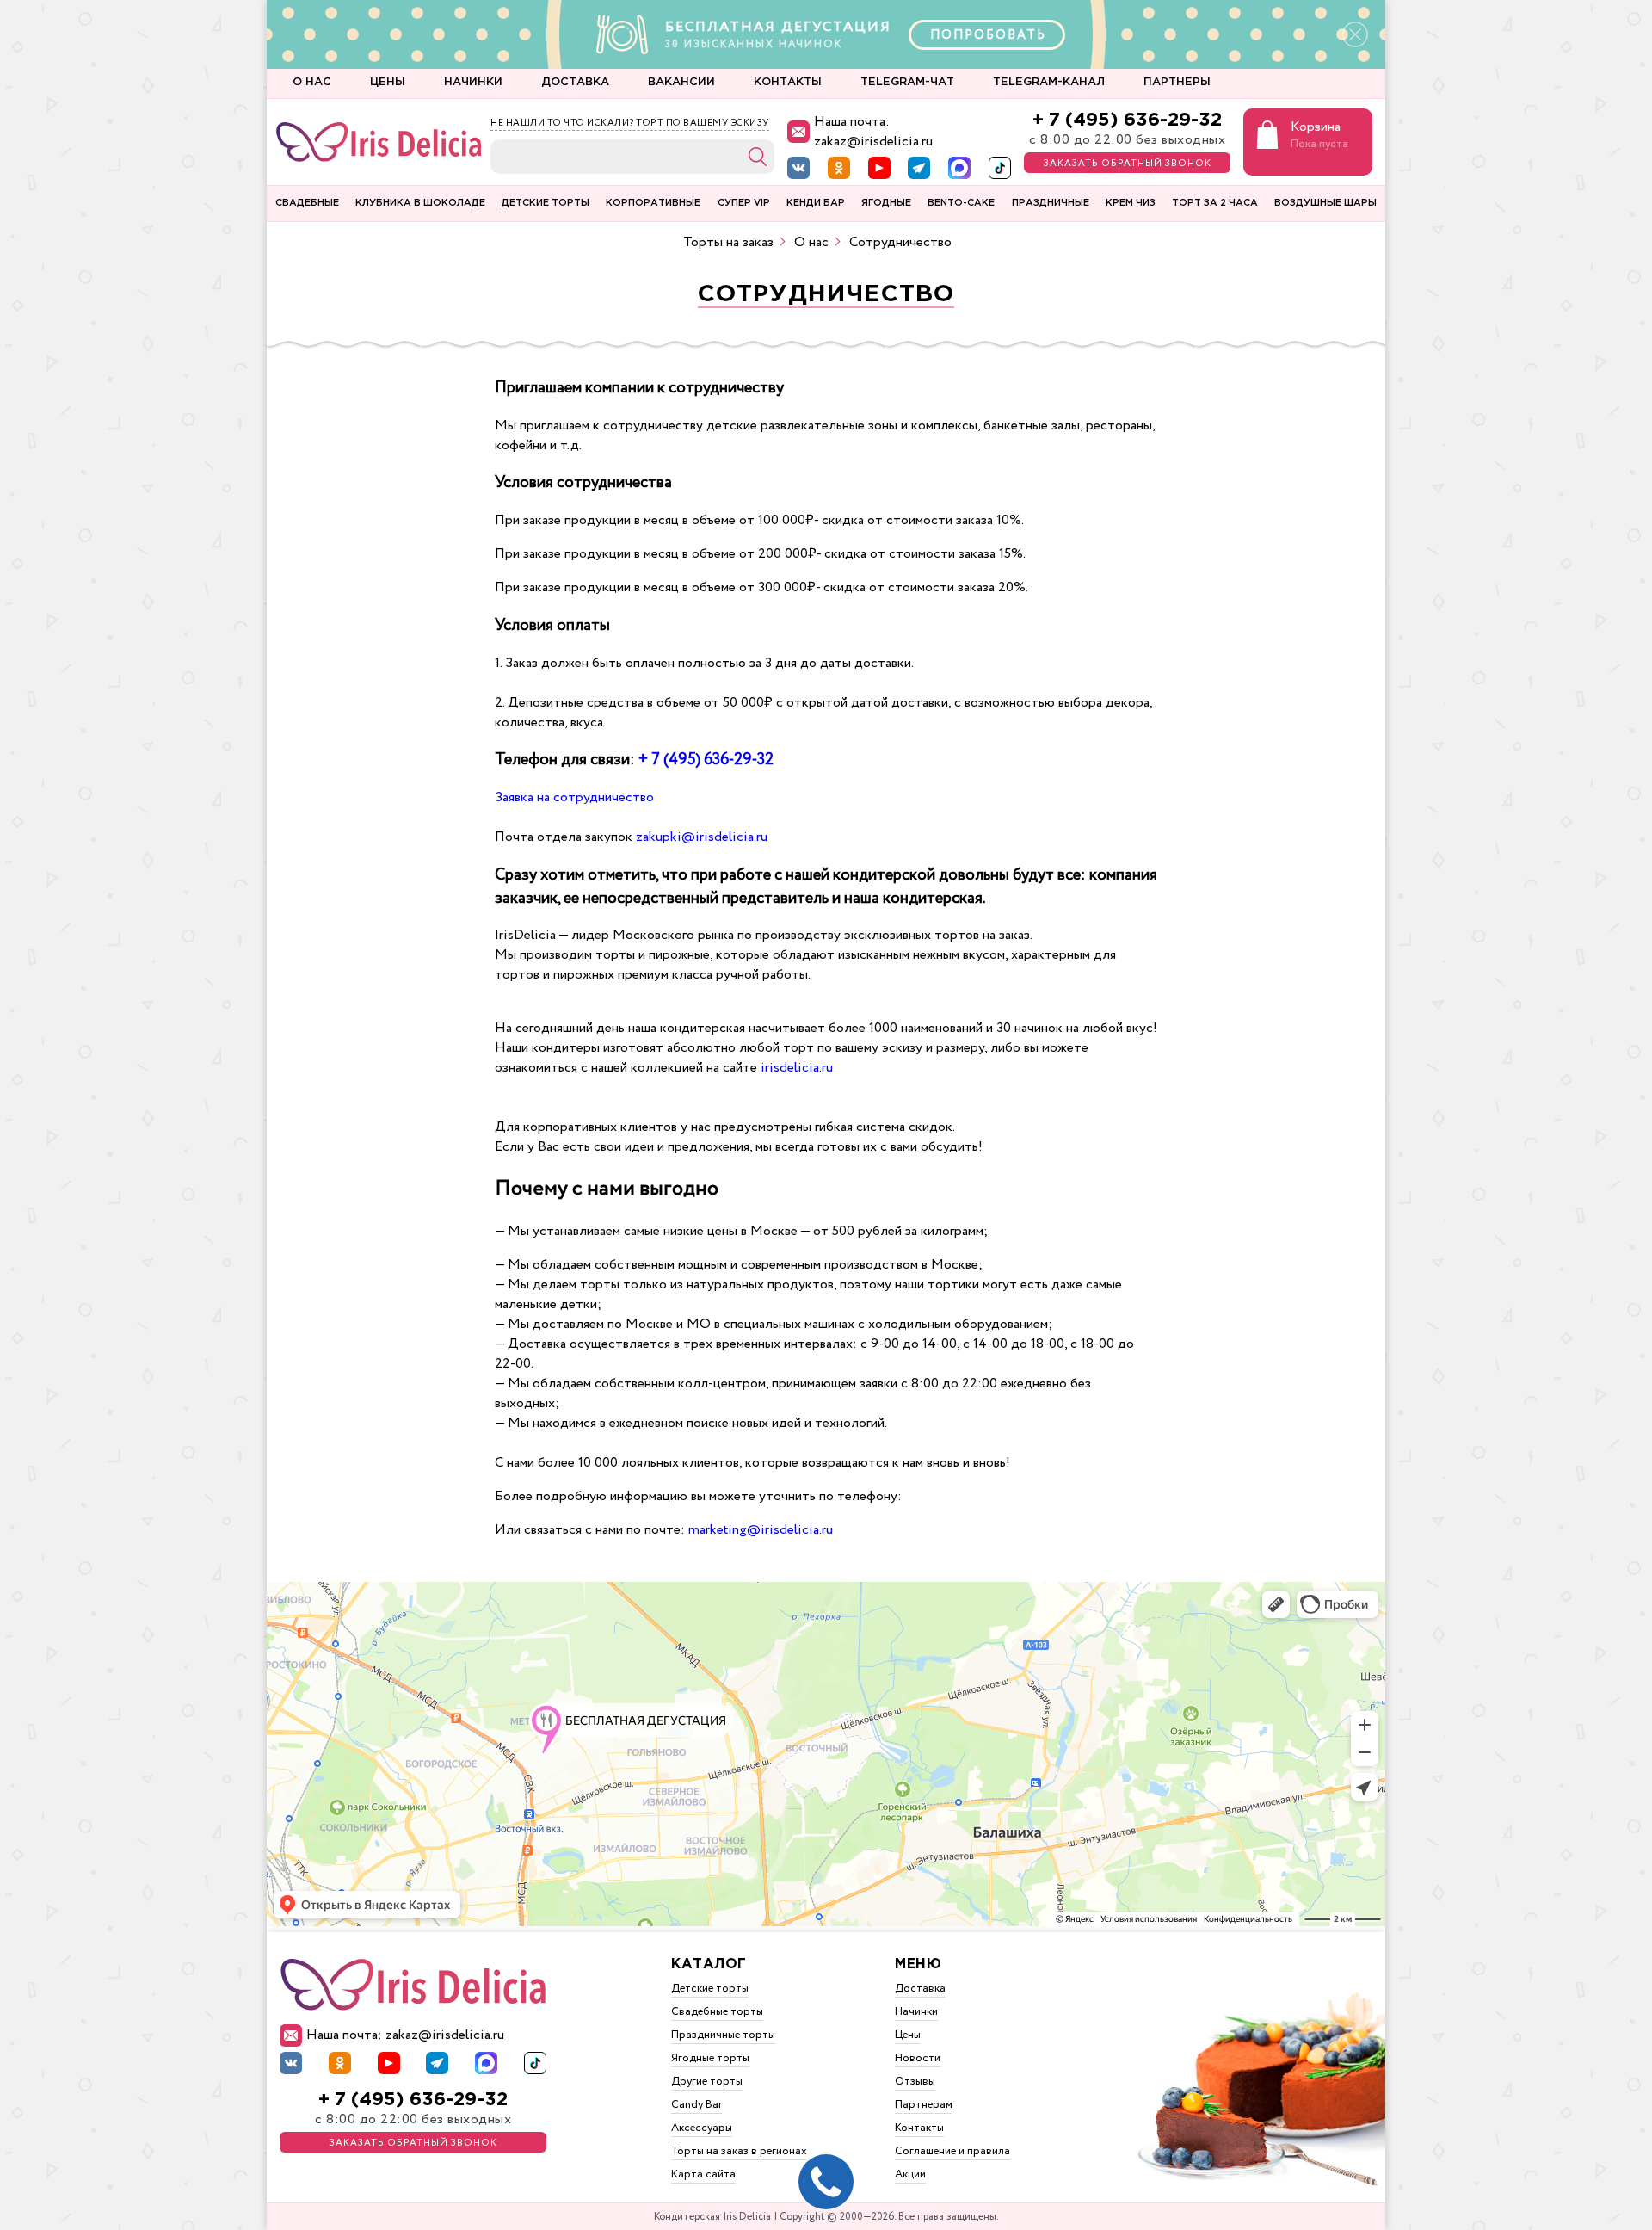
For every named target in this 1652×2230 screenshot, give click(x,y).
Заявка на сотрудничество (574, 797)
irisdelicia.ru (797, 1068)
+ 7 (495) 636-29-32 (1127, 120)
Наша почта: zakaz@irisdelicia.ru (873, 132)
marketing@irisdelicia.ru (761, 1530)
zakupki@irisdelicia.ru (702, 837)
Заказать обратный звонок (1128, 164)
